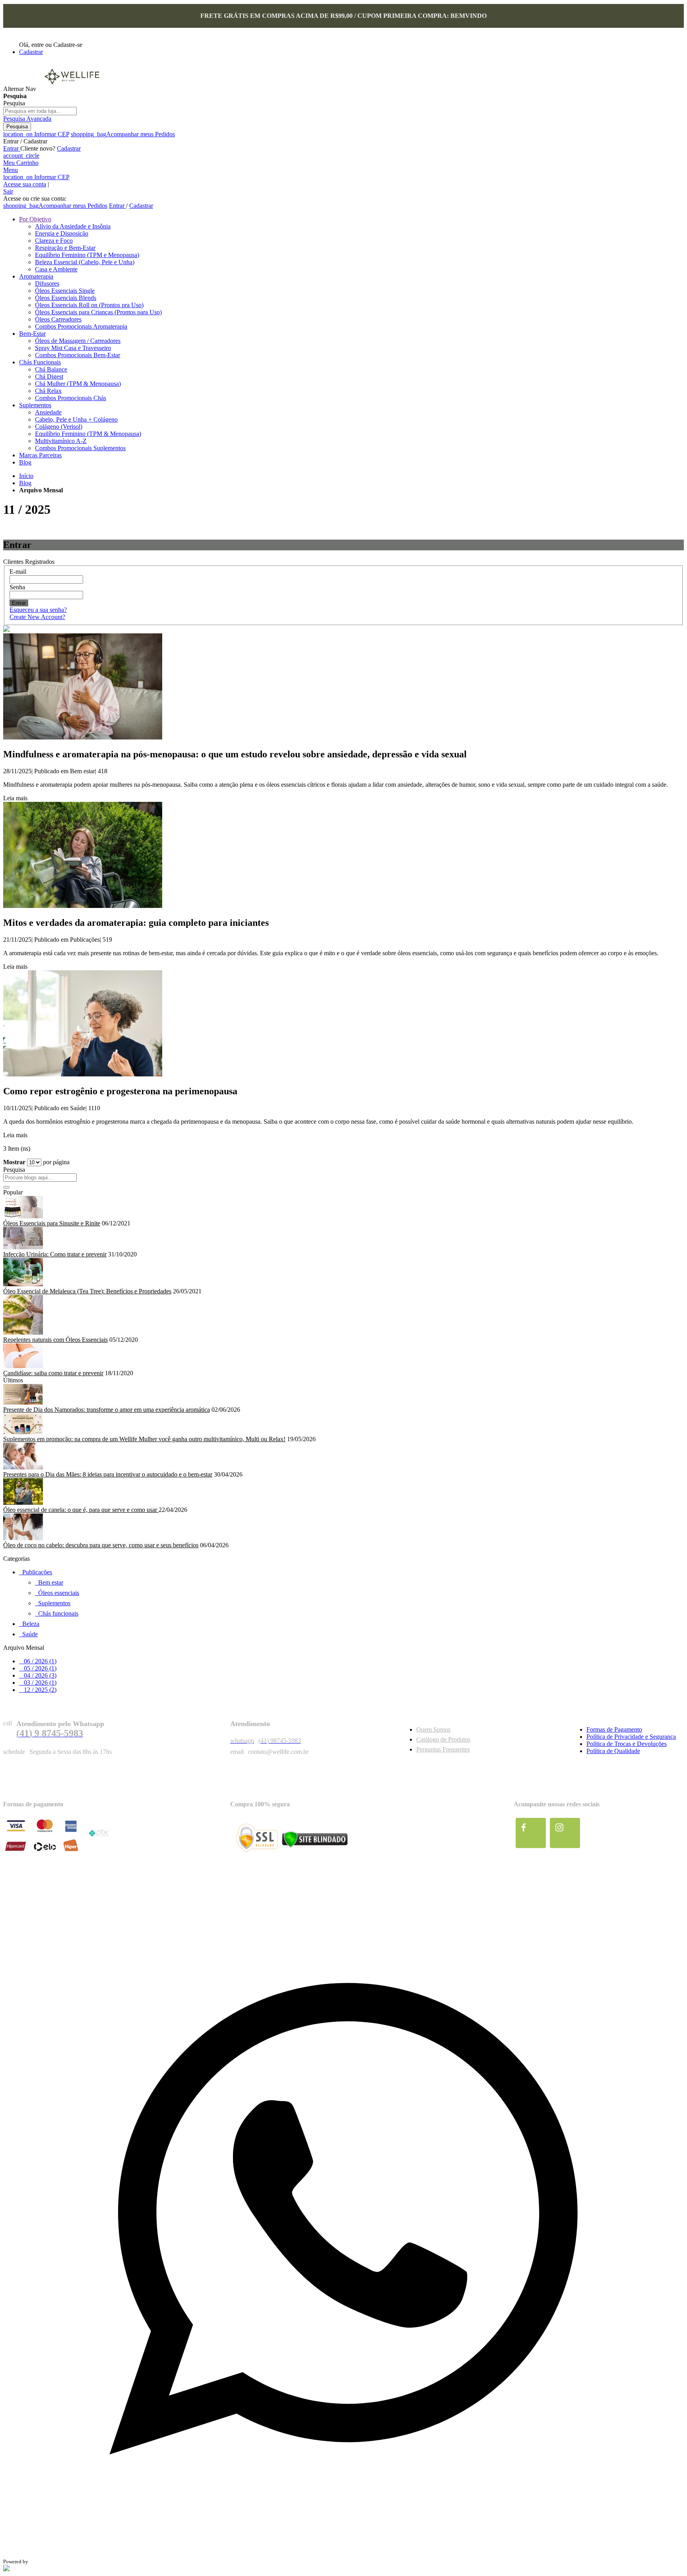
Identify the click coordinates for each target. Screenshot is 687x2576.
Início (26, 476)
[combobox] (40, 111)
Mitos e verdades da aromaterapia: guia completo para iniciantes (136, 923)
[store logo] (72, 89)
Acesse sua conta (25, 184)
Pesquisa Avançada (27, 119)
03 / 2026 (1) (38, 1683)
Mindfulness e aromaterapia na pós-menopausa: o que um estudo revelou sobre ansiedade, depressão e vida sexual (235, 754)
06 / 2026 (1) (38, 1661)
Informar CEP (36, 134)
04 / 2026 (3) (38, 1675)
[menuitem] (35, 219)
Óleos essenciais (59, 1593)
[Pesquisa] (6, 1187)
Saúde (78, 1108)
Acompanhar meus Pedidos (123, 134)
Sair (8, 191)
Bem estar (82, 771)
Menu (11, 170)
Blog (25, 483)
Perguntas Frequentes (443, 1749)
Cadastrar (31, 52)
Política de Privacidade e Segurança (631, 1737)
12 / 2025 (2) (38, 1690)
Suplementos (54, 1603)
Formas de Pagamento (614, 1729)
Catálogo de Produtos (443, 1739)
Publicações (85, 940)
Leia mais (15, 798)
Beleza (31, 1624)
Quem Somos (433, 1729)
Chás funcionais (58, 1613)
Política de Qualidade (613, 1751)
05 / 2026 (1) (38, 1668)
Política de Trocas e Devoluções (627, 1744)
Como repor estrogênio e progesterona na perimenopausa (120, 1091)
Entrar (12, 148)
